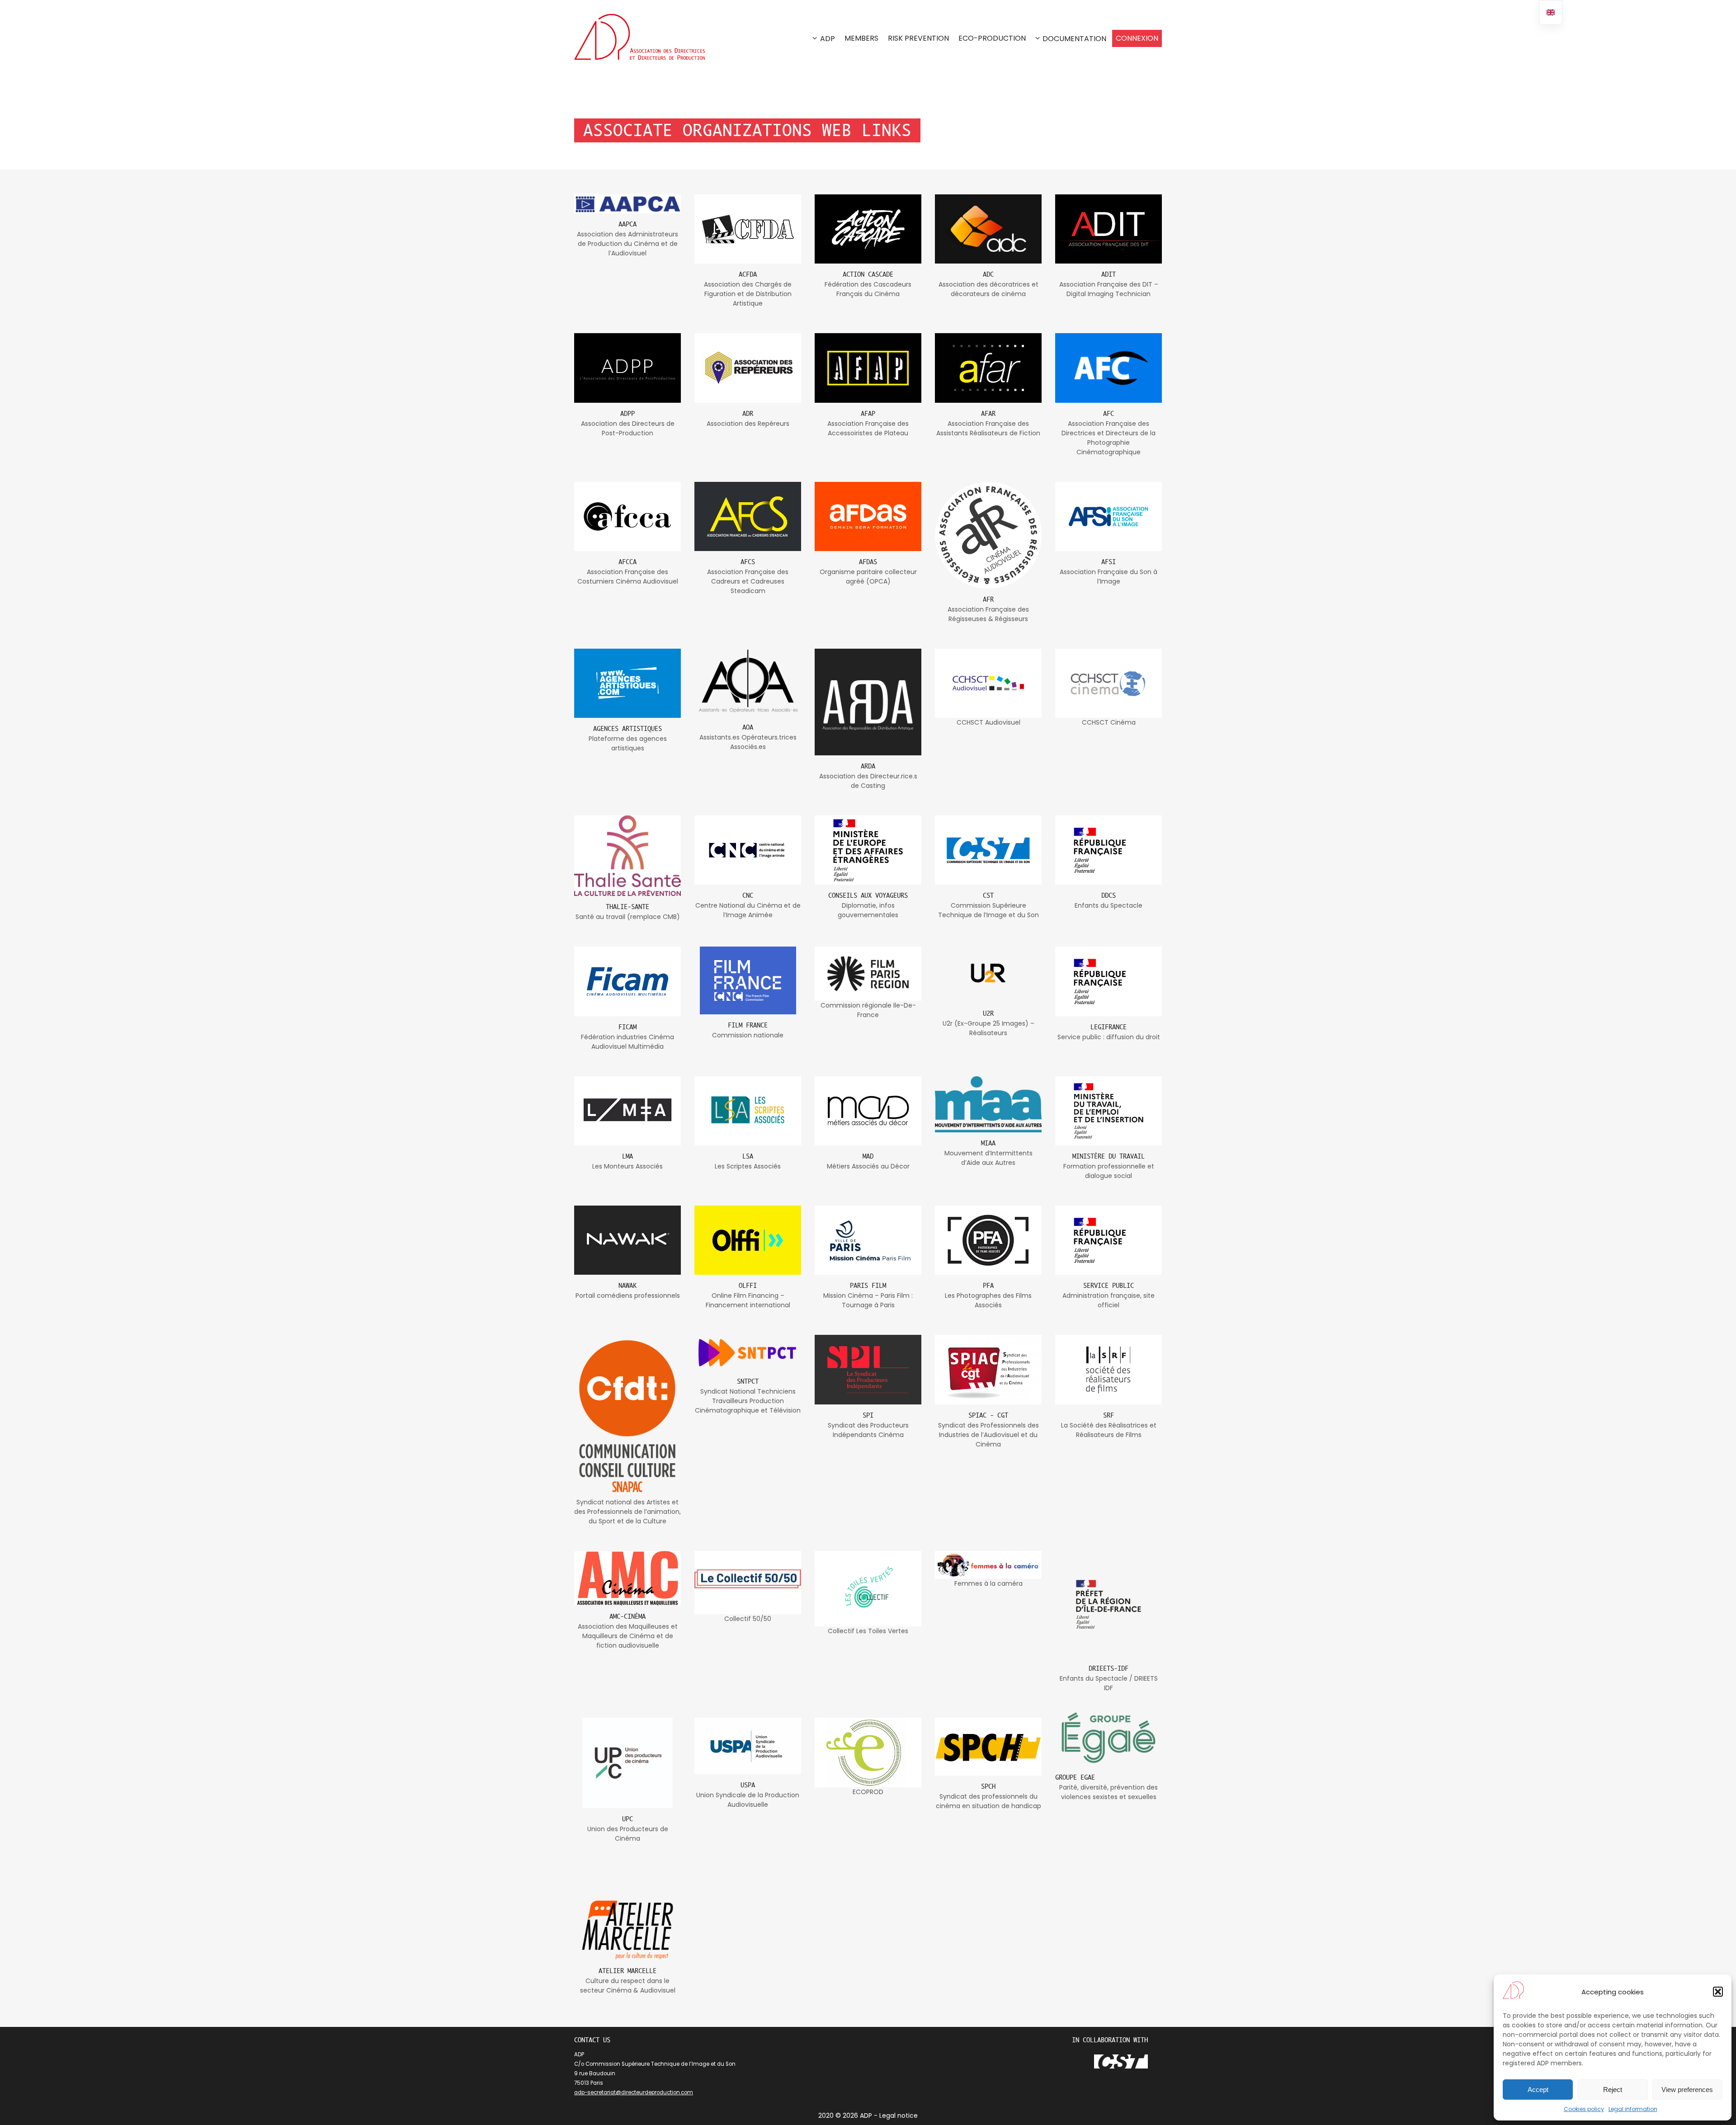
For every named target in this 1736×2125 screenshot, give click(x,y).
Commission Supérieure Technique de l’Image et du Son (988, 910)
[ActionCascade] (868, 229)
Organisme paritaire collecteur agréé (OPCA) (868, 577)
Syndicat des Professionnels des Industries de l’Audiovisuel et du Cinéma (988, 1435)
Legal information (1633, 2109)
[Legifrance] (1109, 981)
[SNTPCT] (748, 1353)
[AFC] (1109, 368)
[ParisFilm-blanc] (868, 1240)
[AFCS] (748, 516)
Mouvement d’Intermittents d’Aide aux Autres (988, 1158)
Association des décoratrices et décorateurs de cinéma (988, 289)
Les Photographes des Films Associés (988, 1300)
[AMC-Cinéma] (627, 1578)
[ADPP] (627, 368)
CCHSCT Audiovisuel (988, 722)
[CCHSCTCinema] (1109, 683)
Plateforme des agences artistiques (628, 743)
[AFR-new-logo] (988, 535)
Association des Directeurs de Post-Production (628, 428)
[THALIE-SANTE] (627, 856)
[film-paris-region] (868, 974)
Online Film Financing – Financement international (748, 1300)
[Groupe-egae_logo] (1109, 1737)
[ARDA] (868, 702)
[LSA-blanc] (748, 1111)
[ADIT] (1109, 229)
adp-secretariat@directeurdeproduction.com (634, 2092)
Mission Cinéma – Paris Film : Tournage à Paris (868, 1300)
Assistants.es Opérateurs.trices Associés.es (748, 742)
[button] (1718, 1992)
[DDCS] (1109, 850)
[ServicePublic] (1109, 1240)
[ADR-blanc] (748, 368)
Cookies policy (1584, 2109)
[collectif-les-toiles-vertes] (868, 1589)
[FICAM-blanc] (627, 981)
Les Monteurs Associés (627, 1166)
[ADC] (988, 229)
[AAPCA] (627, 204)
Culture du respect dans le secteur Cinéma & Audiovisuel (628, 1986)
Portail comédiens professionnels (628, 1296)
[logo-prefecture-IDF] (1109, 1604)
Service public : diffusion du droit (1109, 1037)
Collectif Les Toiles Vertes (868, 1631)
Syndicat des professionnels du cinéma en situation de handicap (988, 1801)
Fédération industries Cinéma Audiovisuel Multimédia (627, 1042)
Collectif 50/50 (748, 1619)
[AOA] (748, 683)
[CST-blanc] (988, 850)
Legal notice (899, 2116)
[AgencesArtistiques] (627, 683)
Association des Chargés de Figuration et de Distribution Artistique (748, 294)
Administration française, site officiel (1109, 1300)
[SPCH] (988, 1746)
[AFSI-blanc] (1109, 516)
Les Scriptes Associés (748, 1166)
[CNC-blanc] (748, 850)
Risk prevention (918, 38)
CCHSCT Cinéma (1109, 722)
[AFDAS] (868, 516)
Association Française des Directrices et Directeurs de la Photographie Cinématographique (1109, 438)
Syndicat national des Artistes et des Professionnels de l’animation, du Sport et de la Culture (627, 1512)
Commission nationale (748, 1035)
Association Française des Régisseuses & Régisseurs (988, 614)
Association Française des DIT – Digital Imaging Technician (1109, 289)
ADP (828, 39)
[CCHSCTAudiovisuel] (988, 683)
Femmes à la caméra (988, 1583)
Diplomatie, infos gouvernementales (868, 910)
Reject (1613, 2090)
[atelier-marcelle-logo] (627, 1930)
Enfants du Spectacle (1109, 905)
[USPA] (748, 1746)
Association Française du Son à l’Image (1109, 577)
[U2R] (988, 974)
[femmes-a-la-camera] (988, 1565)
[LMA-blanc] (627, 1111)
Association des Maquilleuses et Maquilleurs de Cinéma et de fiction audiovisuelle (628, 1636)
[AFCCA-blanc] (627, 516)
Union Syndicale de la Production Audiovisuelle (748, 1800)
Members (861, 38)
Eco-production (992, 38)
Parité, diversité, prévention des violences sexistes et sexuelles (1109, 1792)
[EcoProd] (868, 1752)
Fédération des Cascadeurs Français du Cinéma (868, 289)
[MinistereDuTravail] (1109, 1111)
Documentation (1074, 39)
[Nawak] (627, 1240)
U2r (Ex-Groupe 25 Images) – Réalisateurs (988, 1028)
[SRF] (1109, 1369)
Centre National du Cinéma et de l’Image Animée (748, 910)
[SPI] (868, 1369)
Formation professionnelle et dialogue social (1109, 1171)
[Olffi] (748, 1240)
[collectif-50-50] (748, 1582)
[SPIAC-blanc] (988, 1369)
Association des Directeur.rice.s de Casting (868, 781)
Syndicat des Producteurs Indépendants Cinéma (868, 1430)
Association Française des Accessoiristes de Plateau (868, 428)
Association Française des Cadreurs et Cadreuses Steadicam (748, 581)
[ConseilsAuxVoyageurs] (868, 850)
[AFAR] (988, 368)
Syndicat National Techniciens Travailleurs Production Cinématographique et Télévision (748, 1401)
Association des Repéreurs (748, 424)
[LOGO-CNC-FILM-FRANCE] (748, 980)
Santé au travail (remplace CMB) (628, 917)
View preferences (1687, 2090)
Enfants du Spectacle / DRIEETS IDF (1109, 1683)
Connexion (1137, 38)
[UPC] (627, 1763)
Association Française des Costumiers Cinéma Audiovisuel (628, 577)
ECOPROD (868, 1792)
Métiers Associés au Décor (868, 1166)
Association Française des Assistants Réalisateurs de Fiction (988, 428)
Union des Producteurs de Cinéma (628, 1834)
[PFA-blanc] (988, 1240)
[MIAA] (988, 1105)
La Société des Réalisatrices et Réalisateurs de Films (1109, 1430)
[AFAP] (868, 368)
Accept (1538, 2090)
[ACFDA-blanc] (748, 229)
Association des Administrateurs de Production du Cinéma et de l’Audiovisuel (627, 244)
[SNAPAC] (627, 1416)
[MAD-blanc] (868, 1111)
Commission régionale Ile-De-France (868, 1010)
